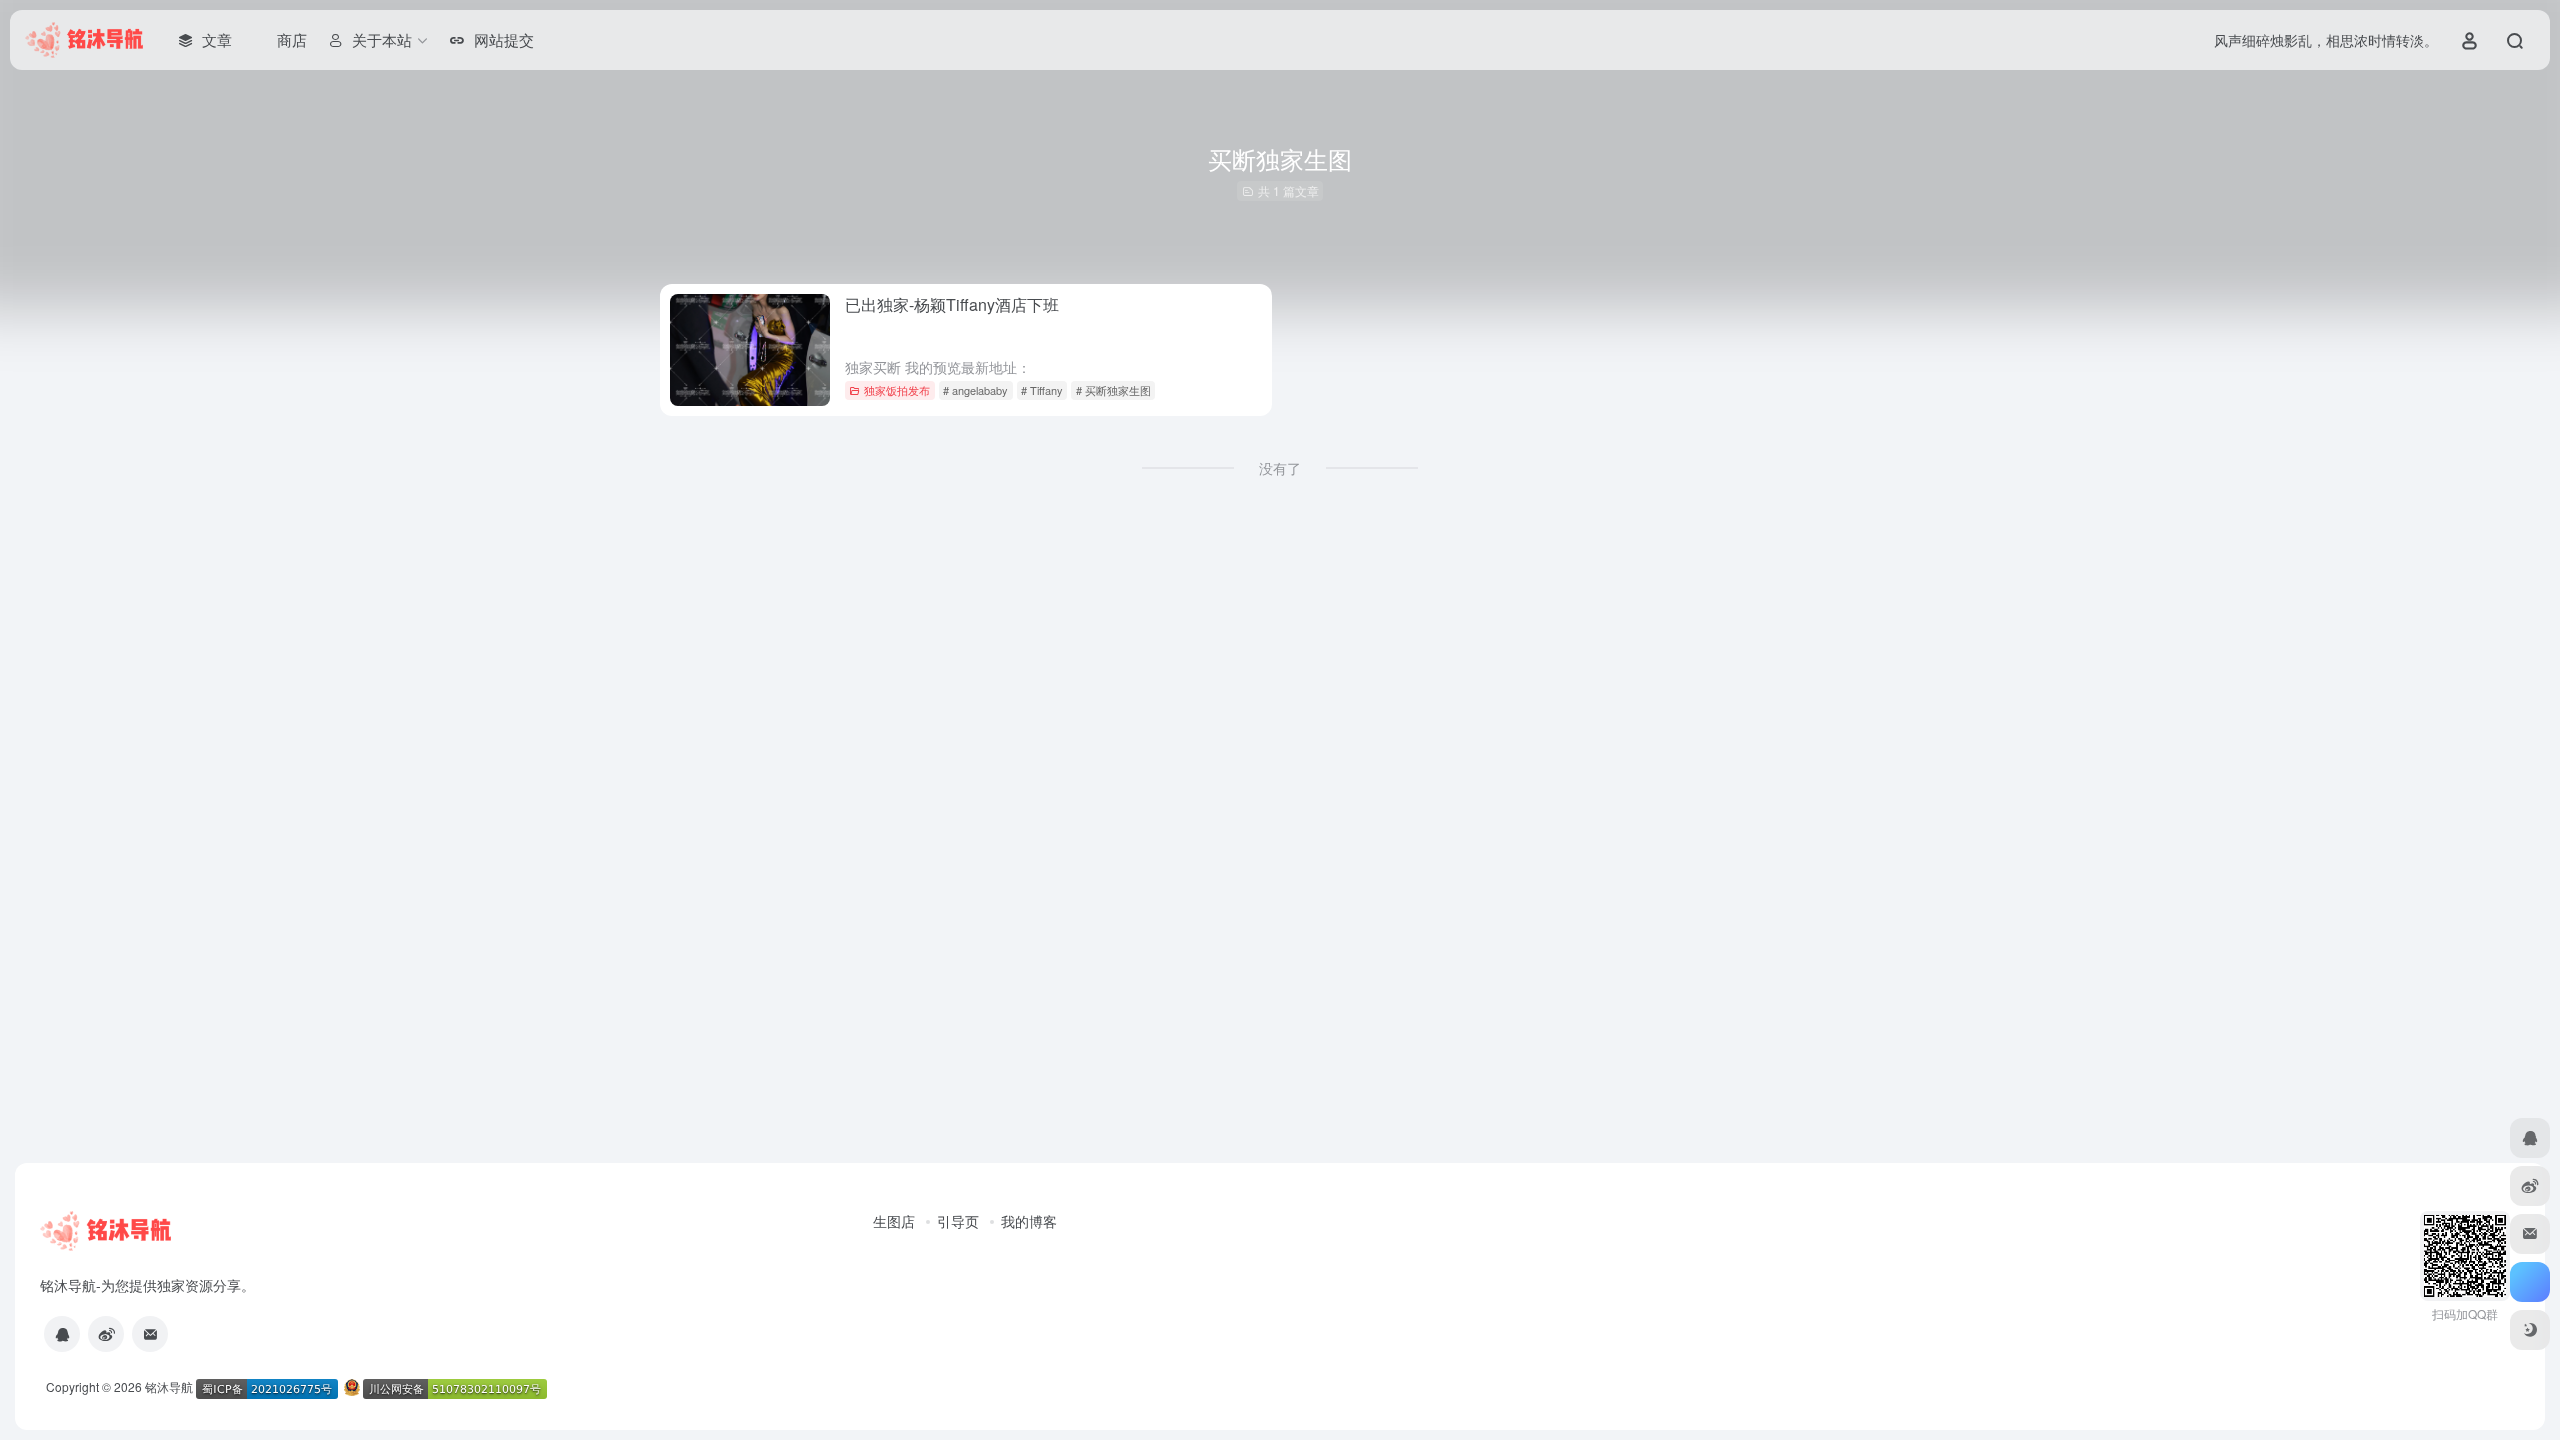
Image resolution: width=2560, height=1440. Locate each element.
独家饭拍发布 (897, 390)
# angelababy (975, 390)
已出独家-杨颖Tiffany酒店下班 (952, 304)
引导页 (958, 1221)
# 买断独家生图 (1113, 390)
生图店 (894, 1221)
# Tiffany (1042, 390)
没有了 (1280, 468)
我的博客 (1029, 1221)
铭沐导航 (169, 1386)
